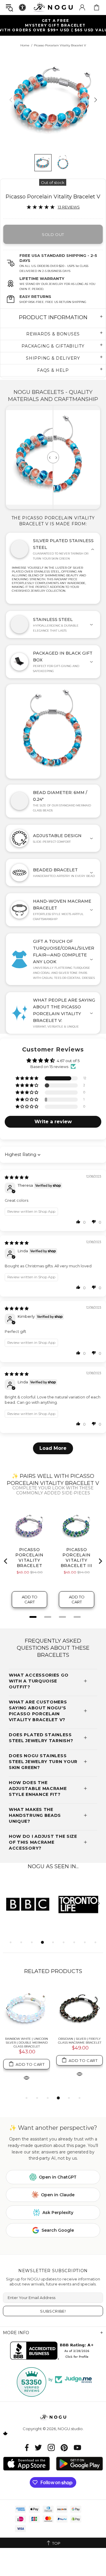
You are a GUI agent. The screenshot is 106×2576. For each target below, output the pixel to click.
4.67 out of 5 (68, 1061)
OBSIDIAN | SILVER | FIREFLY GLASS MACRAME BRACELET (80, 2041)
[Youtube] (77, 2447)
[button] (78, 1222)
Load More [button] (53, 1448)
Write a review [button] (53, 1122)
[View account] (82, 7)
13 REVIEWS (69, 207)
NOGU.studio (53, 7)
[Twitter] (38, 2447)
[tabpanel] (28, 1904)
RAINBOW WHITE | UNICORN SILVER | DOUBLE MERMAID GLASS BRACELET (26, 2043)
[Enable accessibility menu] (22, 7)
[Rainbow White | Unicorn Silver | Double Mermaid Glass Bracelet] (26, 2009)
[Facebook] (27, 2447)
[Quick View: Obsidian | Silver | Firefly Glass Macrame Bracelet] (79, 2074)
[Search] (9, 8)
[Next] (95, 100)
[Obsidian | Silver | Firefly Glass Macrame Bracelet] (79, 2009)
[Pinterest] (64, 2447)
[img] (17, 1177)
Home (25, 45)
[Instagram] (51, 2447)
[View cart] (97, 7)
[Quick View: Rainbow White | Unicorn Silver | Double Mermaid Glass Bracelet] (26, 2077)
